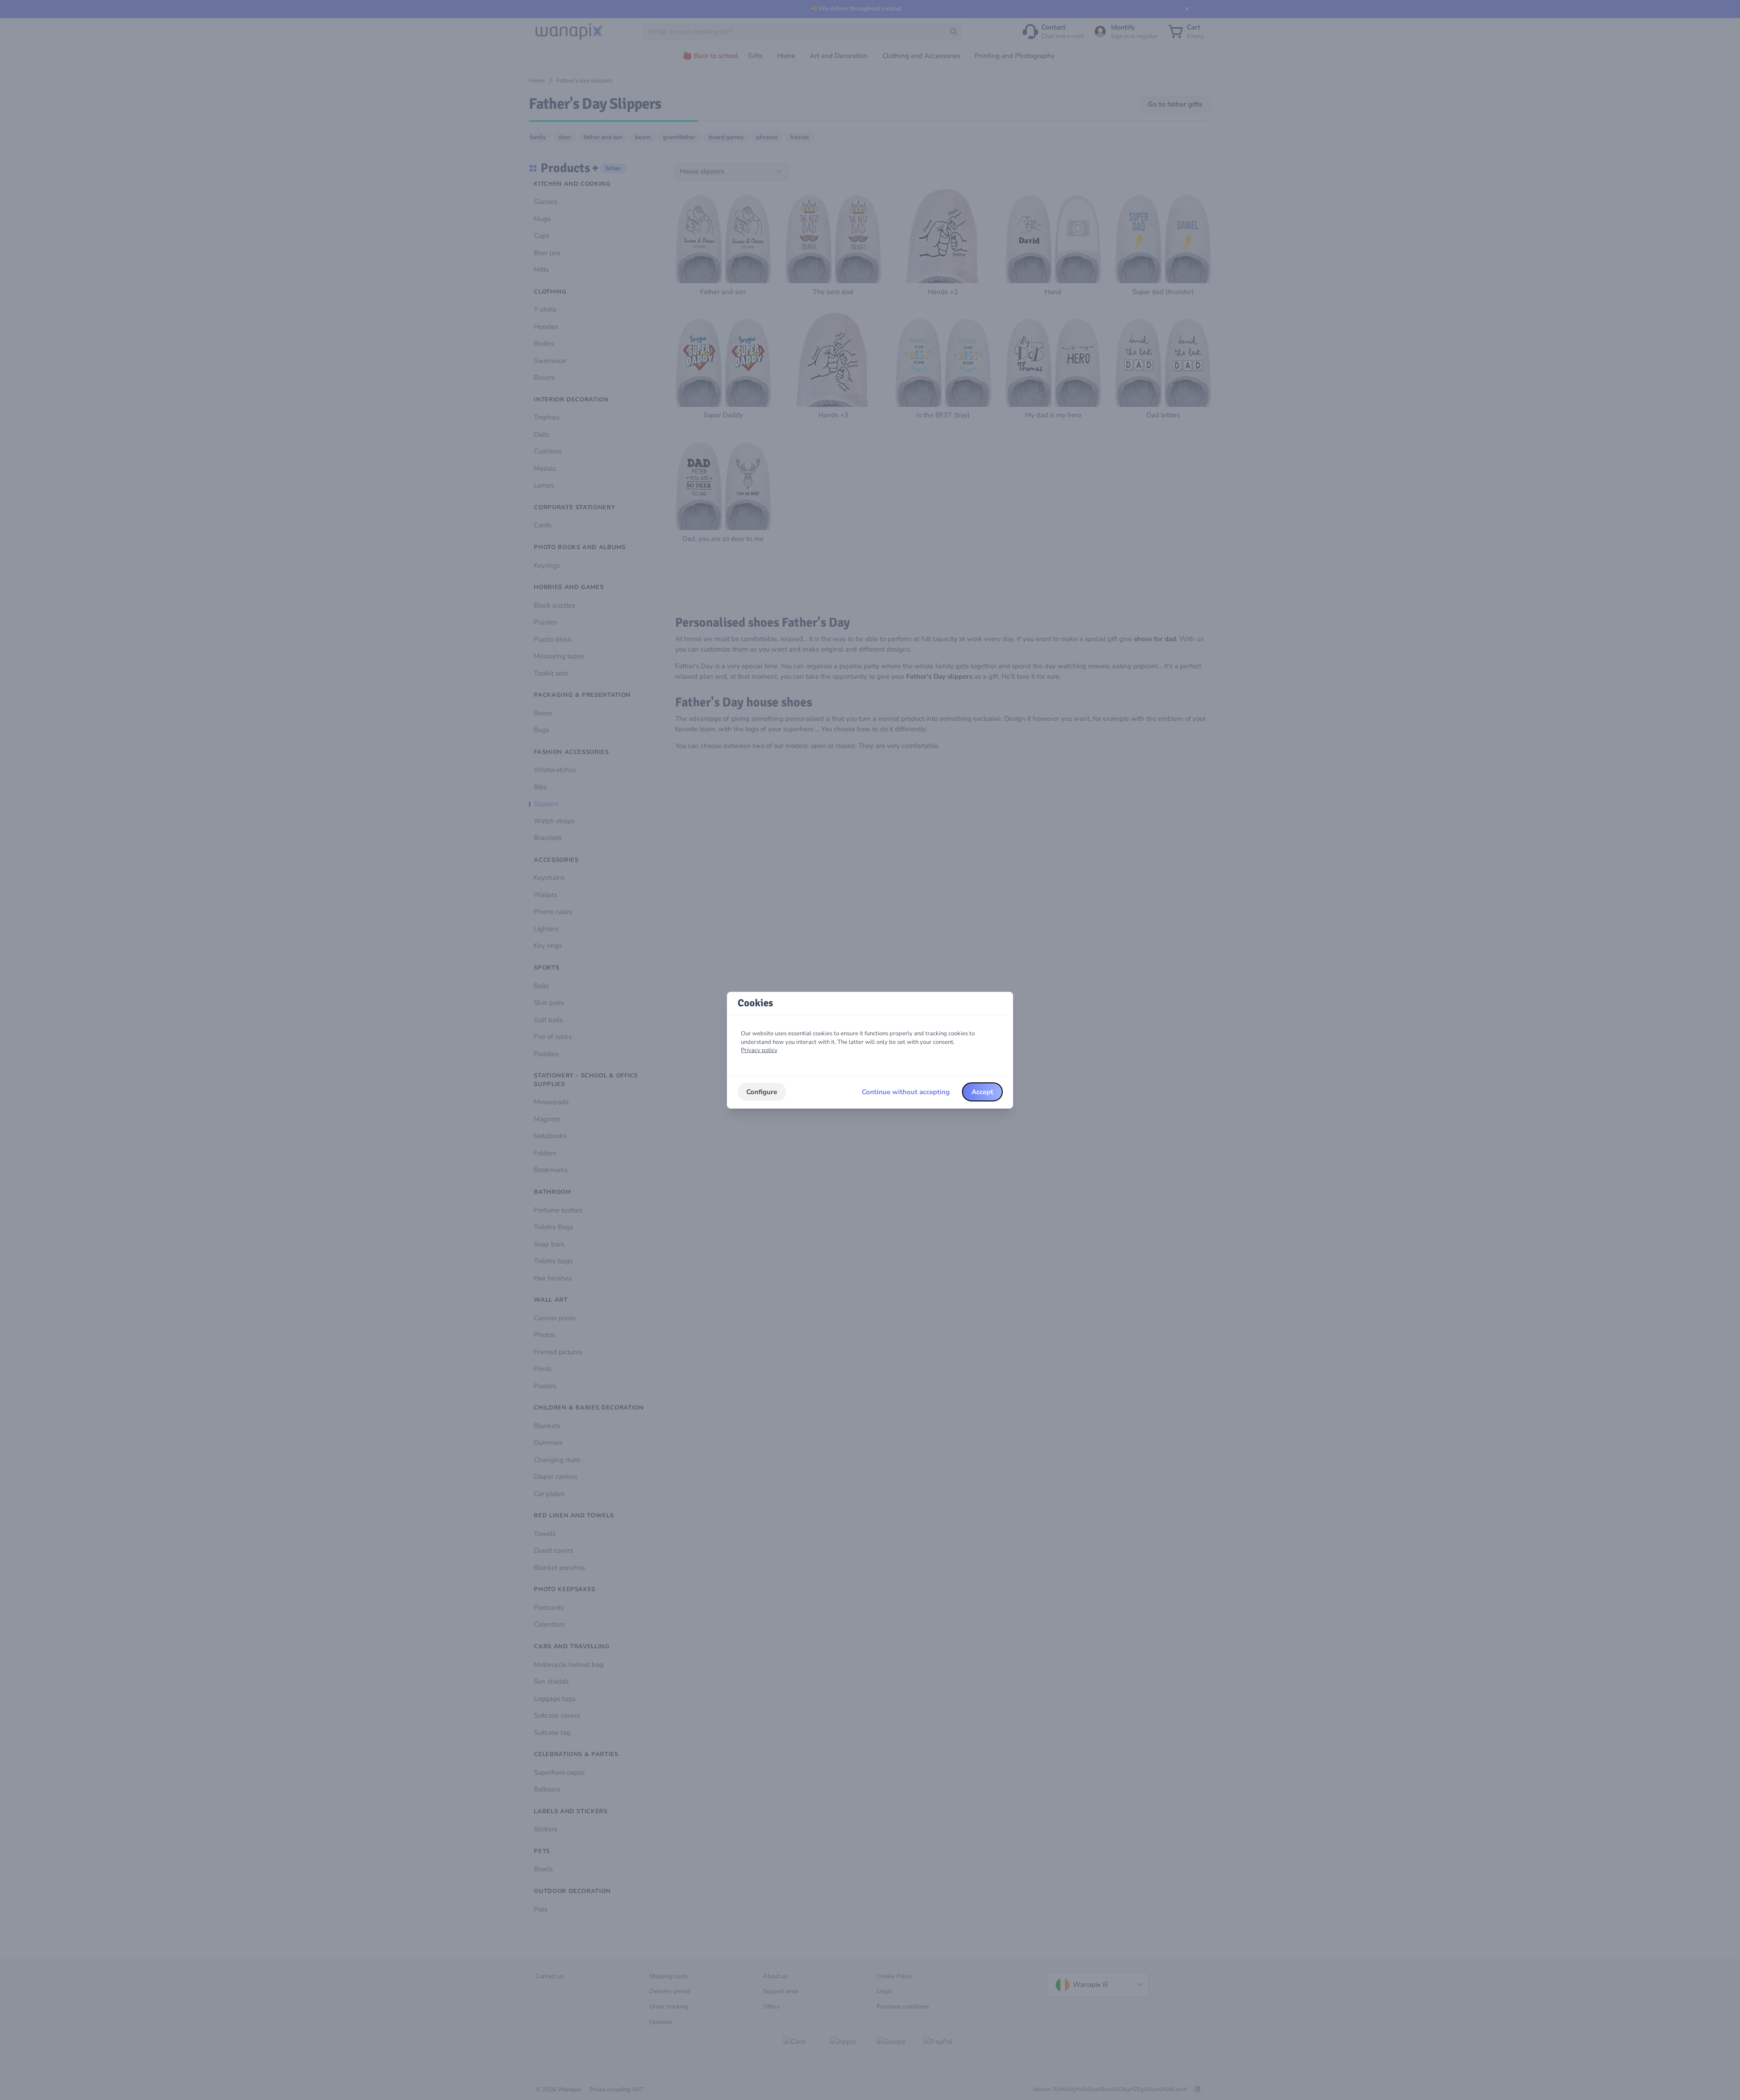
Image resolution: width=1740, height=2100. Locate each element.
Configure (762, 1092)
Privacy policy (759, 1050)
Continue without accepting (906, 1092)
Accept (982, 1092)
